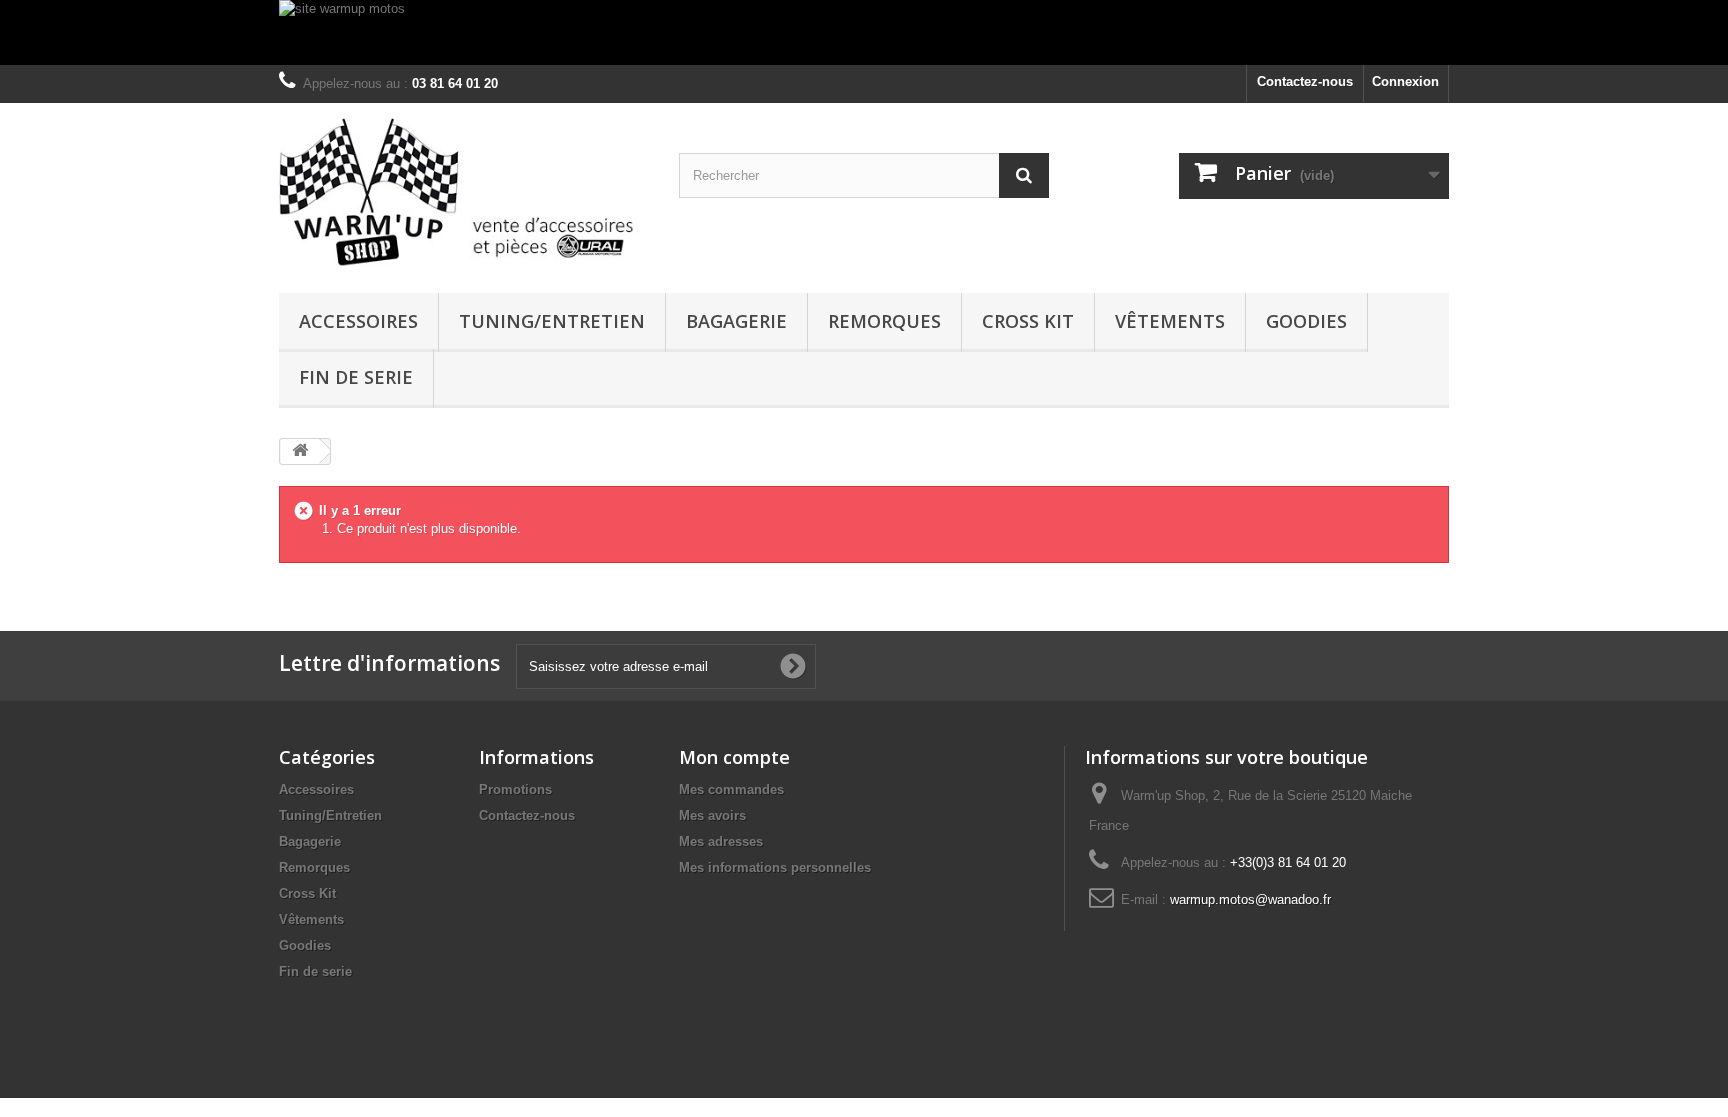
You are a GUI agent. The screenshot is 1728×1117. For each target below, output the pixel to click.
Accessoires (358, 321)
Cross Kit (1028, 321)
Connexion (1405, 81)
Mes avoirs (712, 815)
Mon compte (734, 757)
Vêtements (1170, 321)
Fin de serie (356, 377)
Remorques (884, 321)
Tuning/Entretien (552, 321)
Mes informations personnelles (775, 867)
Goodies (1306, 321)
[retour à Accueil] (300, 451)
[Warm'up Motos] (464, 193)
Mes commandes (731, 789)
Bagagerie (736, 321)
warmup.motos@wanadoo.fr (1250, 899)
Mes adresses (721, 841)
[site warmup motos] (864, 32)
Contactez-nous (1305, 81)
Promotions (515, 789)
